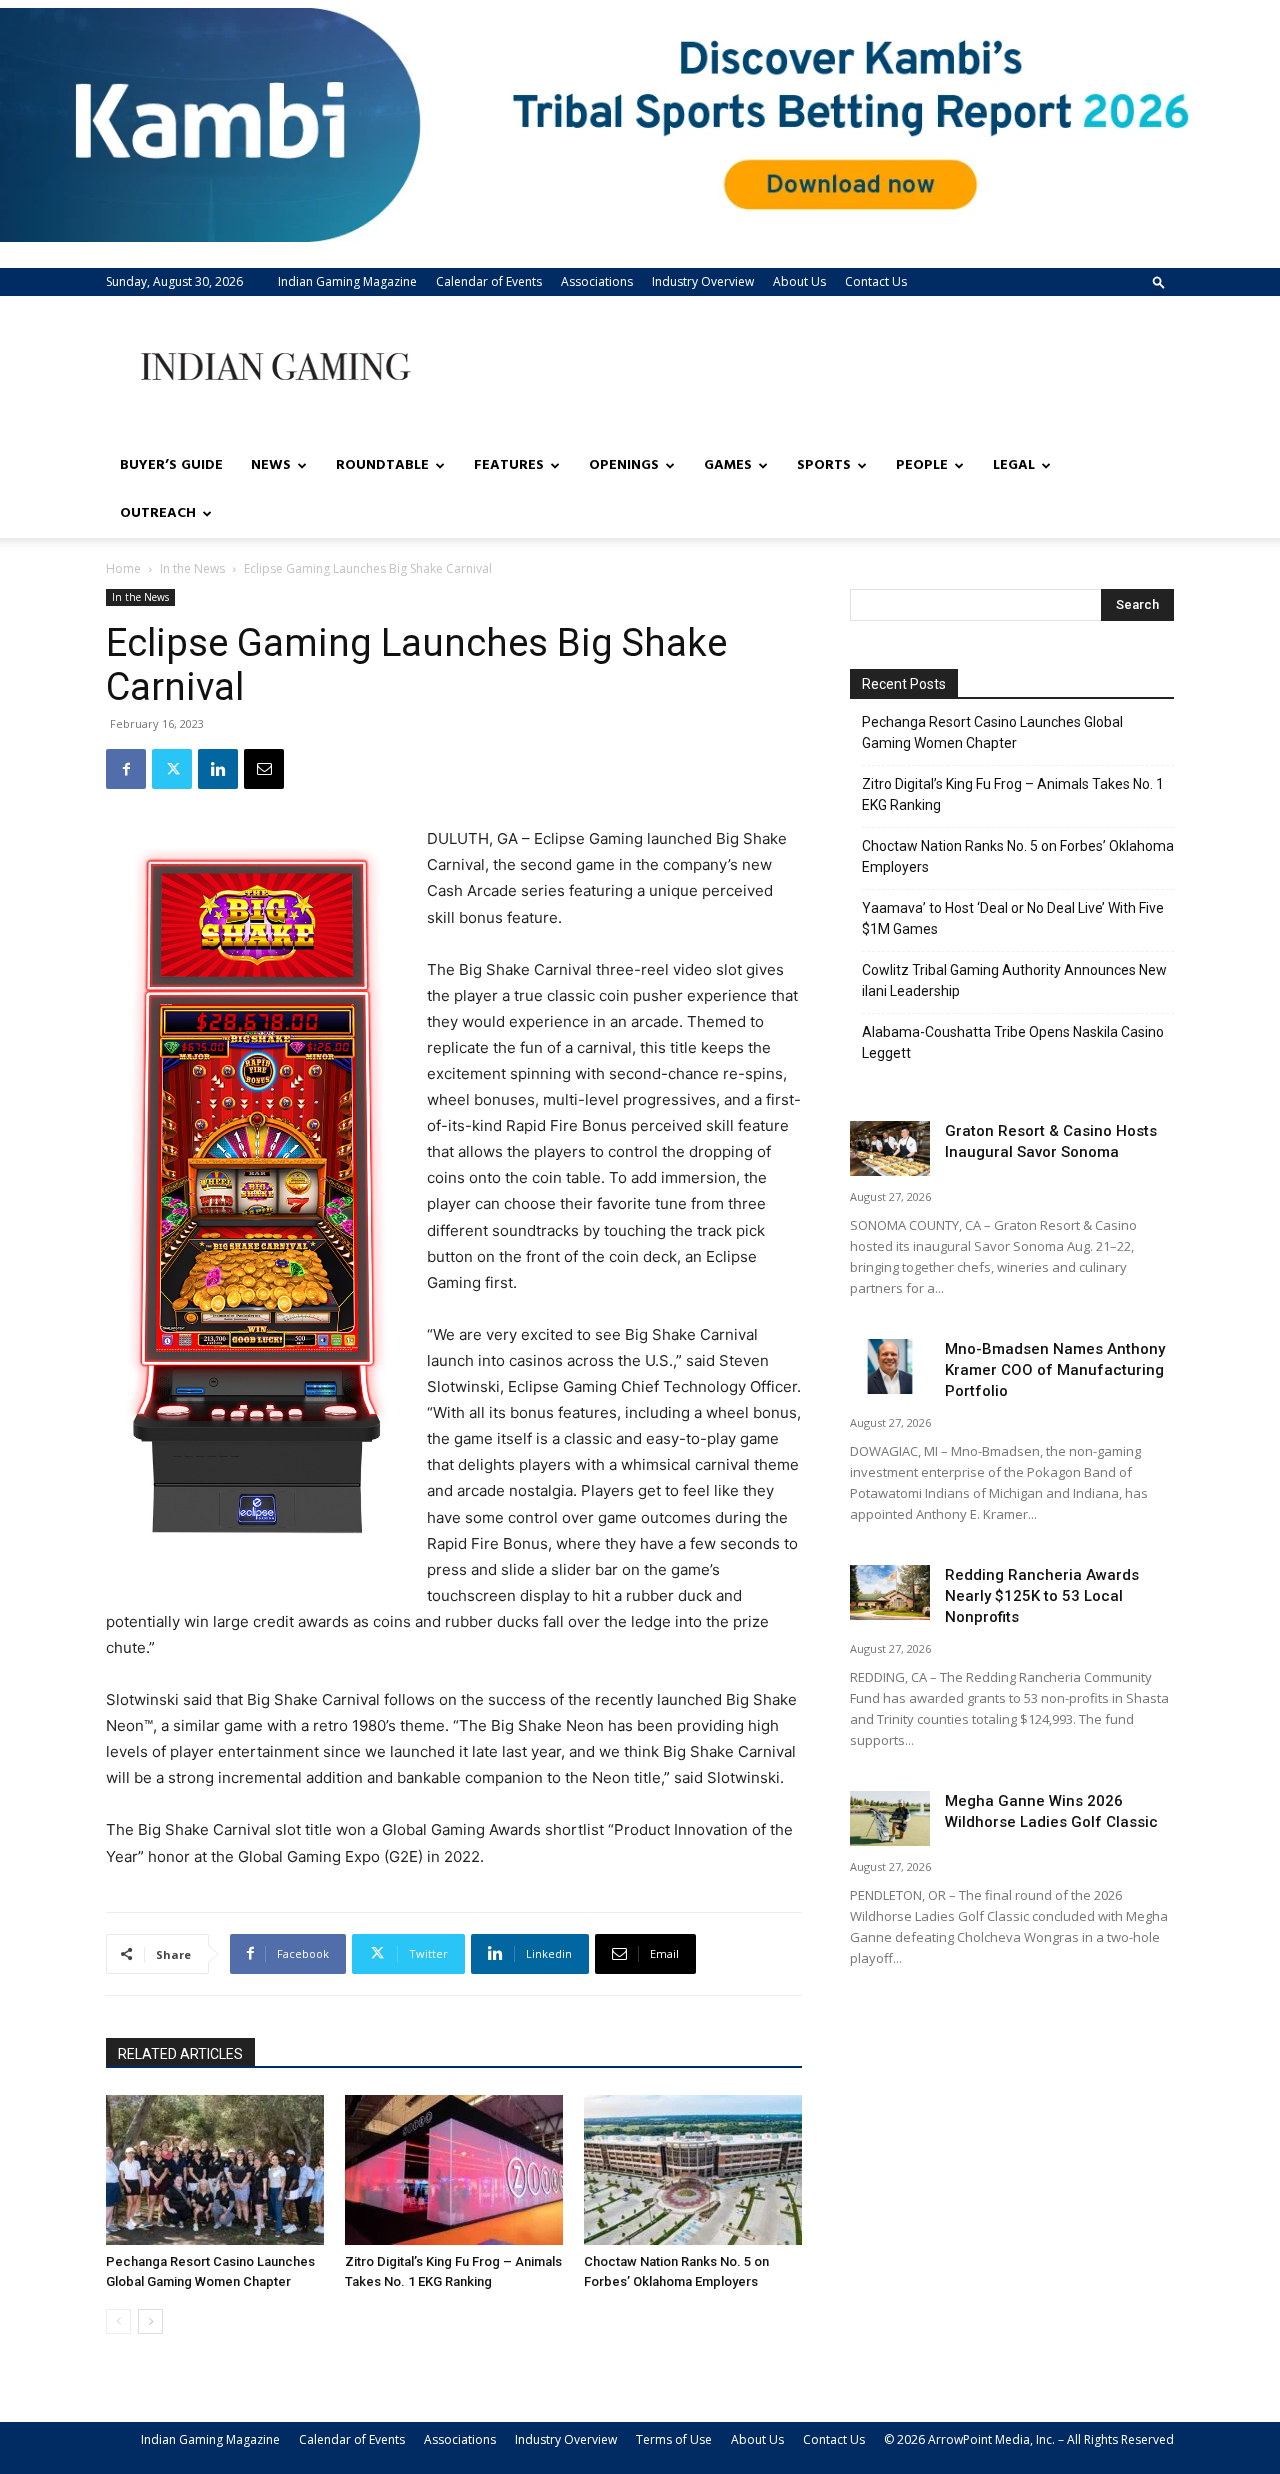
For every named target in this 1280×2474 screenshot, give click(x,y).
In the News (192, 568)
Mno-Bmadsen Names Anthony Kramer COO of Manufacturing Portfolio (1055, 1370)
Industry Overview (703, 281)
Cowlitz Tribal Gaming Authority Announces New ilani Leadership (1014, 980)
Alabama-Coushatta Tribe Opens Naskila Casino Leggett (1013, 1042)
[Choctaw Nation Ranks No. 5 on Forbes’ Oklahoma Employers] (693, 2170)
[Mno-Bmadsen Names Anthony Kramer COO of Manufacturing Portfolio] (890, 1366)
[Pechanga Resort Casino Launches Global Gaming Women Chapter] (215, 2170)
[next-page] (150, 2321)
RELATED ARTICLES (180, 2054)
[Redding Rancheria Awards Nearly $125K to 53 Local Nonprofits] (890, 1592)
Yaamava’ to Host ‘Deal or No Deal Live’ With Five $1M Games (1013, 918)
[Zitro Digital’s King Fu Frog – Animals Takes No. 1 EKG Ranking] (454, 2170)
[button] (1159, 281)
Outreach (158, 513)
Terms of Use (674, 2439)
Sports (824, 465)
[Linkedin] (218, 769)
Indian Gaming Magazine (347, 281)
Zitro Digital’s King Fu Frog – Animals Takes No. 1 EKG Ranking (1013, 794)
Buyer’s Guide (171, 465)
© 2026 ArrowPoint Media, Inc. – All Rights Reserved (1029, 2439)
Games (728, 465)
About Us (799, 281)
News (271, 465)
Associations (597, 281)
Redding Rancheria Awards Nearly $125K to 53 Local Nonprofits (1042, 1596)
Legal (1014, 465)
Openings (624, 465)
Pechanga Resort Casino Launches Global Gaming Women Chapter (992, 732)
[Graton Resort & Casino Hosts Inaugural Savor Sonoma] (890, 1148)
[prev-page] (118, 2321)
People (922, 465)
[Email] (264, 769)
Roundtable (382, 465)
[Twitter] (172, 769)
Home (123, 568)
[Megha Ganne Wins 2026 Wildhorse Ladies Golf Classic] (890, 1818)
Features (509, 465)
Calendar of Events (489, 281)
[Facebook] (126, 769)
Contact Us (876, 281)
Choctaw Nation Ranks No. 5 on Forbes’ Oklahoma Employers (1018, 856)
